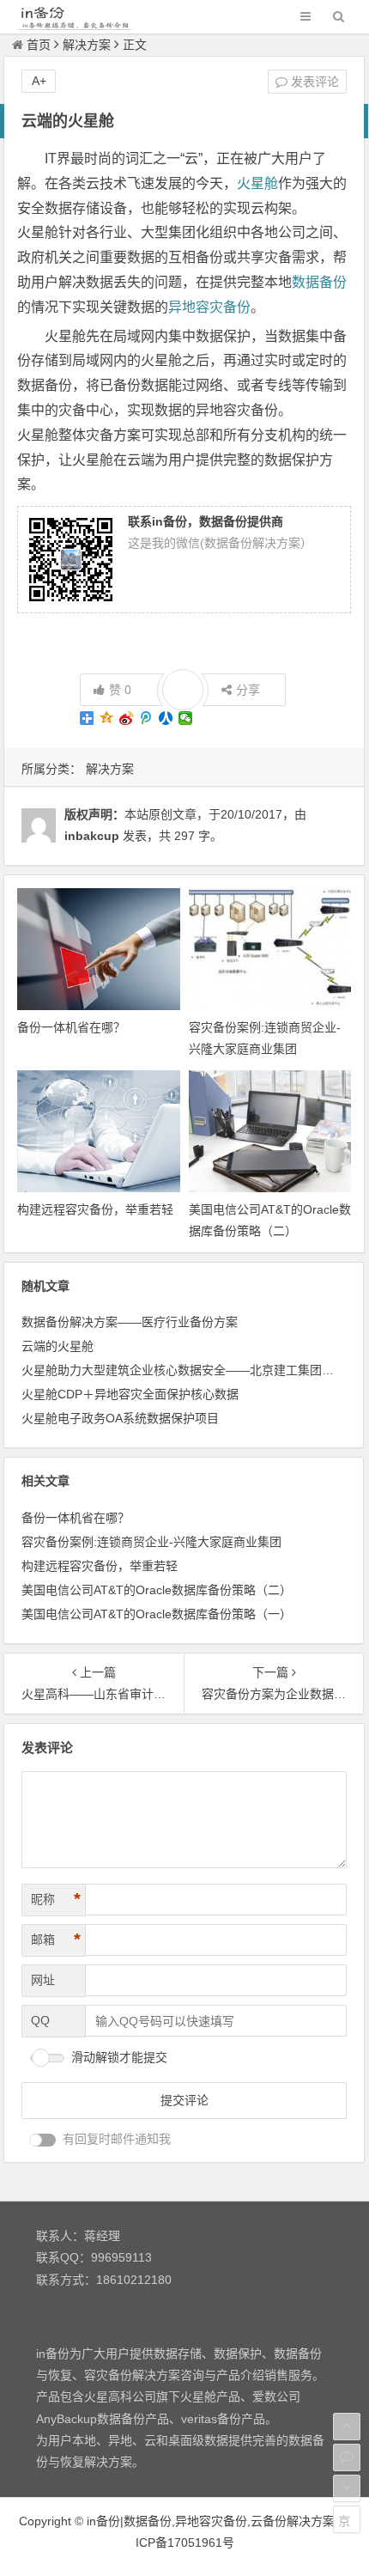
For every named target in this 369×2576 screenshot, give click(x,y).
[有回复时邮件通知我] (43, 2140)
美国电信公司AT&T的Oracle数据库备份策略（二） (157, 1590)
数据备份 (319, 282)
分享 (248, 690)
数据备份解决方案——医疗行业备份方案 (130, 1322)
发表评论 (313, 82)
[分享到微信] (186, 718)
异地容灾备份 (209, 307)
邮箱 (56, 1940)
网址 (43, 1980)
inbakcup (92, 836)
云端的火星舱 (57, 1346)
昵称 (56, 1899)
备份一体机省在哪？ (71, 1027)
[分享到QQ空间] (107, 718)
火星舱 (257, 183)
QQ (40, 2020)
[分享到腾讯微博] (146, 718)
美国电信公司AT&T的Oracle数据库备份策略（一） (157, 1614)
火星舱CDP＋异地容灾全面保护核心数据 (130, 1394)
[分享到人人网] (166, 718)
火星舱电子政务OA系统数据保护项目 (120, 1418)
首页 (39, 45)
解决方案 (87, 45)
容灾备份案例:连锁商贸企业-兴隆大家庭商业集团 (151, 1542)
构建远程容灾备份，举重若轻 (95, 1209)
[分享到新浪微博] (127, 718)
